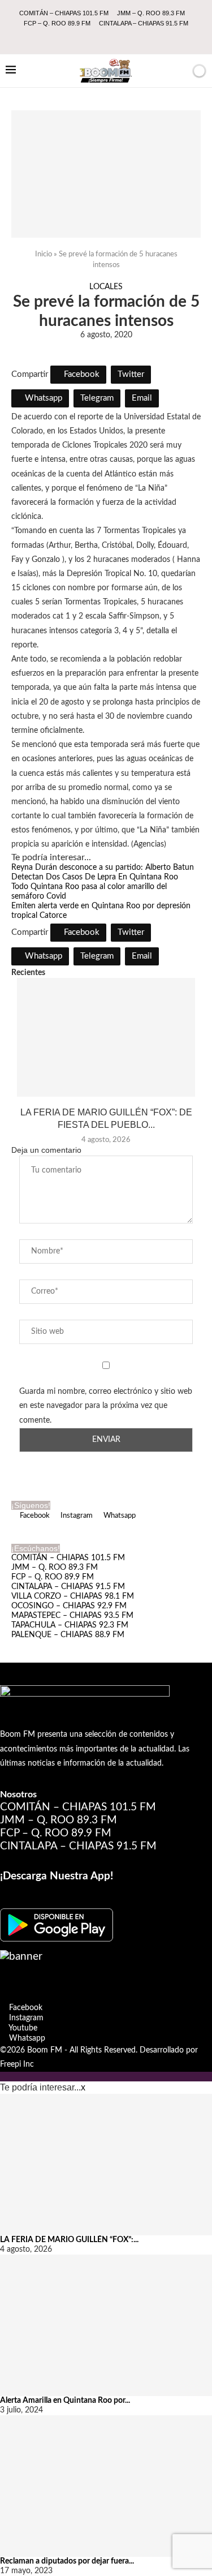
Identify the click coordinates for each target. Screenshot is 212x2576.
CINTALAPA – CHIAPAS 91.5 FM (144, 23)
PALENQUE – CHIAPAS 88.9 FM (68, 1635)
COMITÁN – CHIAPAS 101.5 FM (64, 13)
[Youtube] (114, 38)
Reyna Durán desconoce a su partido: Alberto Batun (103, 868)
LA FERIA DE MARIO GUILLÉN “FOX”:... (69, 2240)
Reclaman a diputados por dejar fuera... (67, 2561)
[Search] (180, 71)
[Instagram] (98, 38)
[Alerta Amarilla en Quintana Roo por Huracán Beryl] (106, 2325)
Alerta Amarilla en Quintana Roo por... (65, 2401)
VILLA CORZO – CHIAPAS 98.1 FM (73, 1596)
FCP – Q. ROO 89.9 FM (57, 23)
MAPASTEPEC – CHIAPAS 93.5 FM (72, 1616)
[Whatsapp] (129, 38)
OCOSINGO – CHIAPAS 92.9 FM (69, 1606)
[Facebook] (83, 38)
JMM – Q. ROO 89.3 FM (151, 13)
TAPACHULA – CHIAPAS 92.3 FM (70, 1625)
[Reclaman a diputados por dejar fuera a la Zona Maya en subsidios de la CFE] (106, 2486)
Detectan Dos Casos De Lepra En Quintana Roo (95, 877)
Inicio (44, 254)
